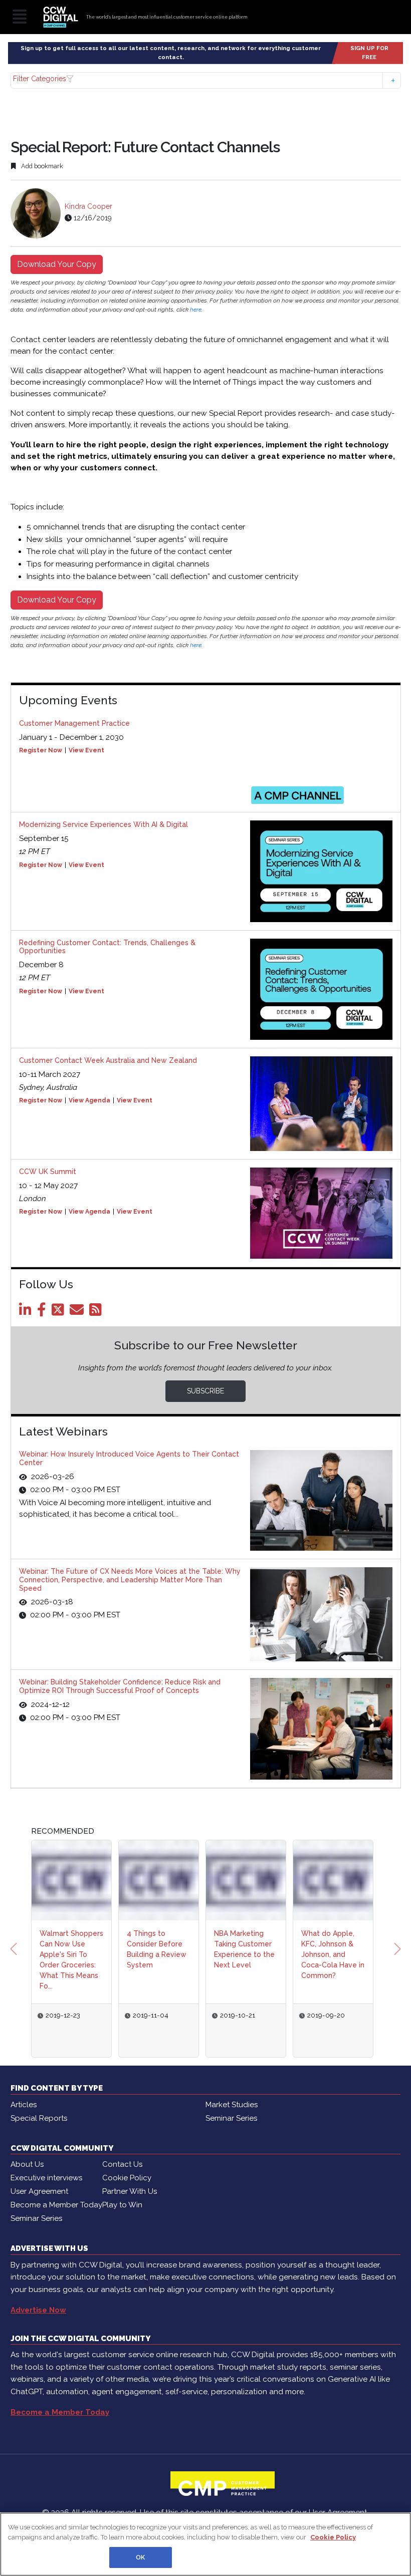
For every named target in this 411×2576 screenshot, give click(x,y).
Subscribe (205, 1391)
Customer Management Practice (74, 723)
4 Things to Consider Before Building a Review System (69, 1949)
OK (140, 2557)
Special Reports (39, 2108)
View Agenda (89, 1100)
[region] (205, 2544)
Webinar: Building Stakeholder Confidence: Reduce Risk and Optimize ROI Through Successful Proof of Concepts (120, 1686)
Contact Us (122, 2154)
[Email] (78, 1312)
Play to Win (122, 2194)
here (196, 310)
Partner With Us (130, 2181)
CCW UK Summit (48, 1172)
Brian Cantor (328, 2016)
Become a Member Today (56, 2194)
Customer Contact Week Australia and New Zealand (108, 1060)
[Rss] (97, 1312)
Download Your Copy (57, 264)
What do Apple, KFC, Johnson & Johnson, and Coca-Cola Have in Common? (246, 1954)
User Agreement (39, 2181)
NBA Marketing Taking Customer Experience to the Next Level (157, 1949)
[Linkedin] (27, 1312)
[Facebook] (43, 1312)
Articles (24, 2094)
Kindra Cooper (88, 206)
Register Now (41, 750)
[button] (206, 80)
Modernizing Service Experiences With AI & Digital (104, 824)
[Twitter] (60, 1312)
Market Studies (232, 2094)
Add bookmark (41, 166)
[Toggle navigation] (20, 17)
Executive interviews (46, 2167)
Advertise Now (38, 2300)
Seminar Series (231, 2108)
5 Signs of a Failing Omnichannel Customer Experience (333, 1949)
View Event (86, 750)
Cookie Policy (127, 2167)
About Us (27, 2154)
